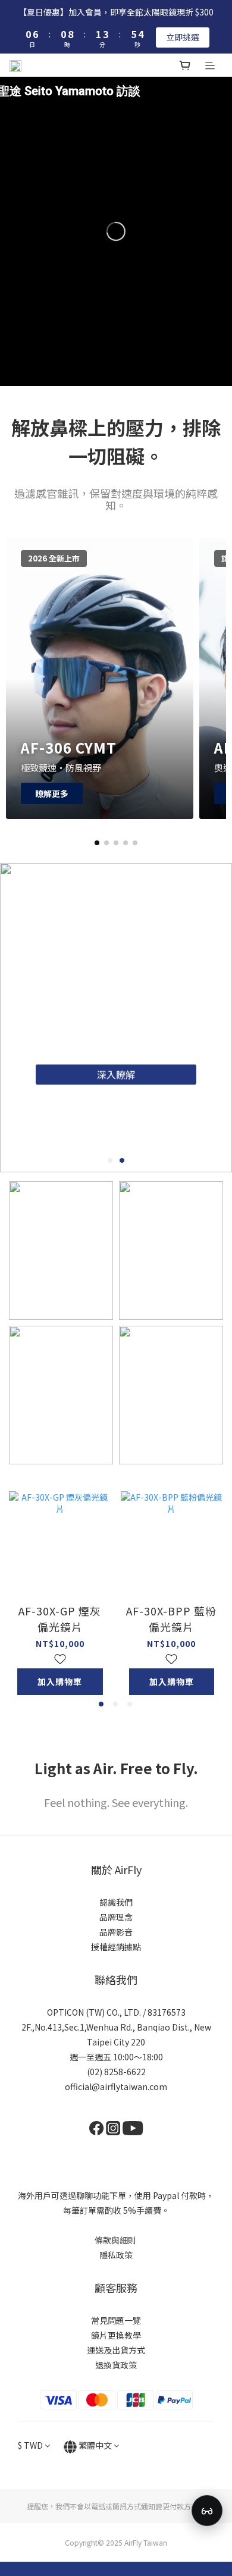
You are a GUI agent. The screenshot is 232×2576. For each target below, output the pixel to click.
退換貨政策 (116, 2365)
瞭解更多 (52, 793)
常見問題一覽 (116, 2320)
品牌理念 (116, 1917)
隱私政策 (116, 2255)
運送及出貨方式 (116, 2350)
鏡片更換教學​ (116, 2335)
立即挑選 (183, 37)
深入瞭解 (125, 1069)
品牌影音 (116, 1932)
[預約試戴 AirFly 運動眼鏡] (207, 2511)
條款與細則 (115, 2240)
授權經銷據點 (116, 1947)
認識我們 (116, 1902)
